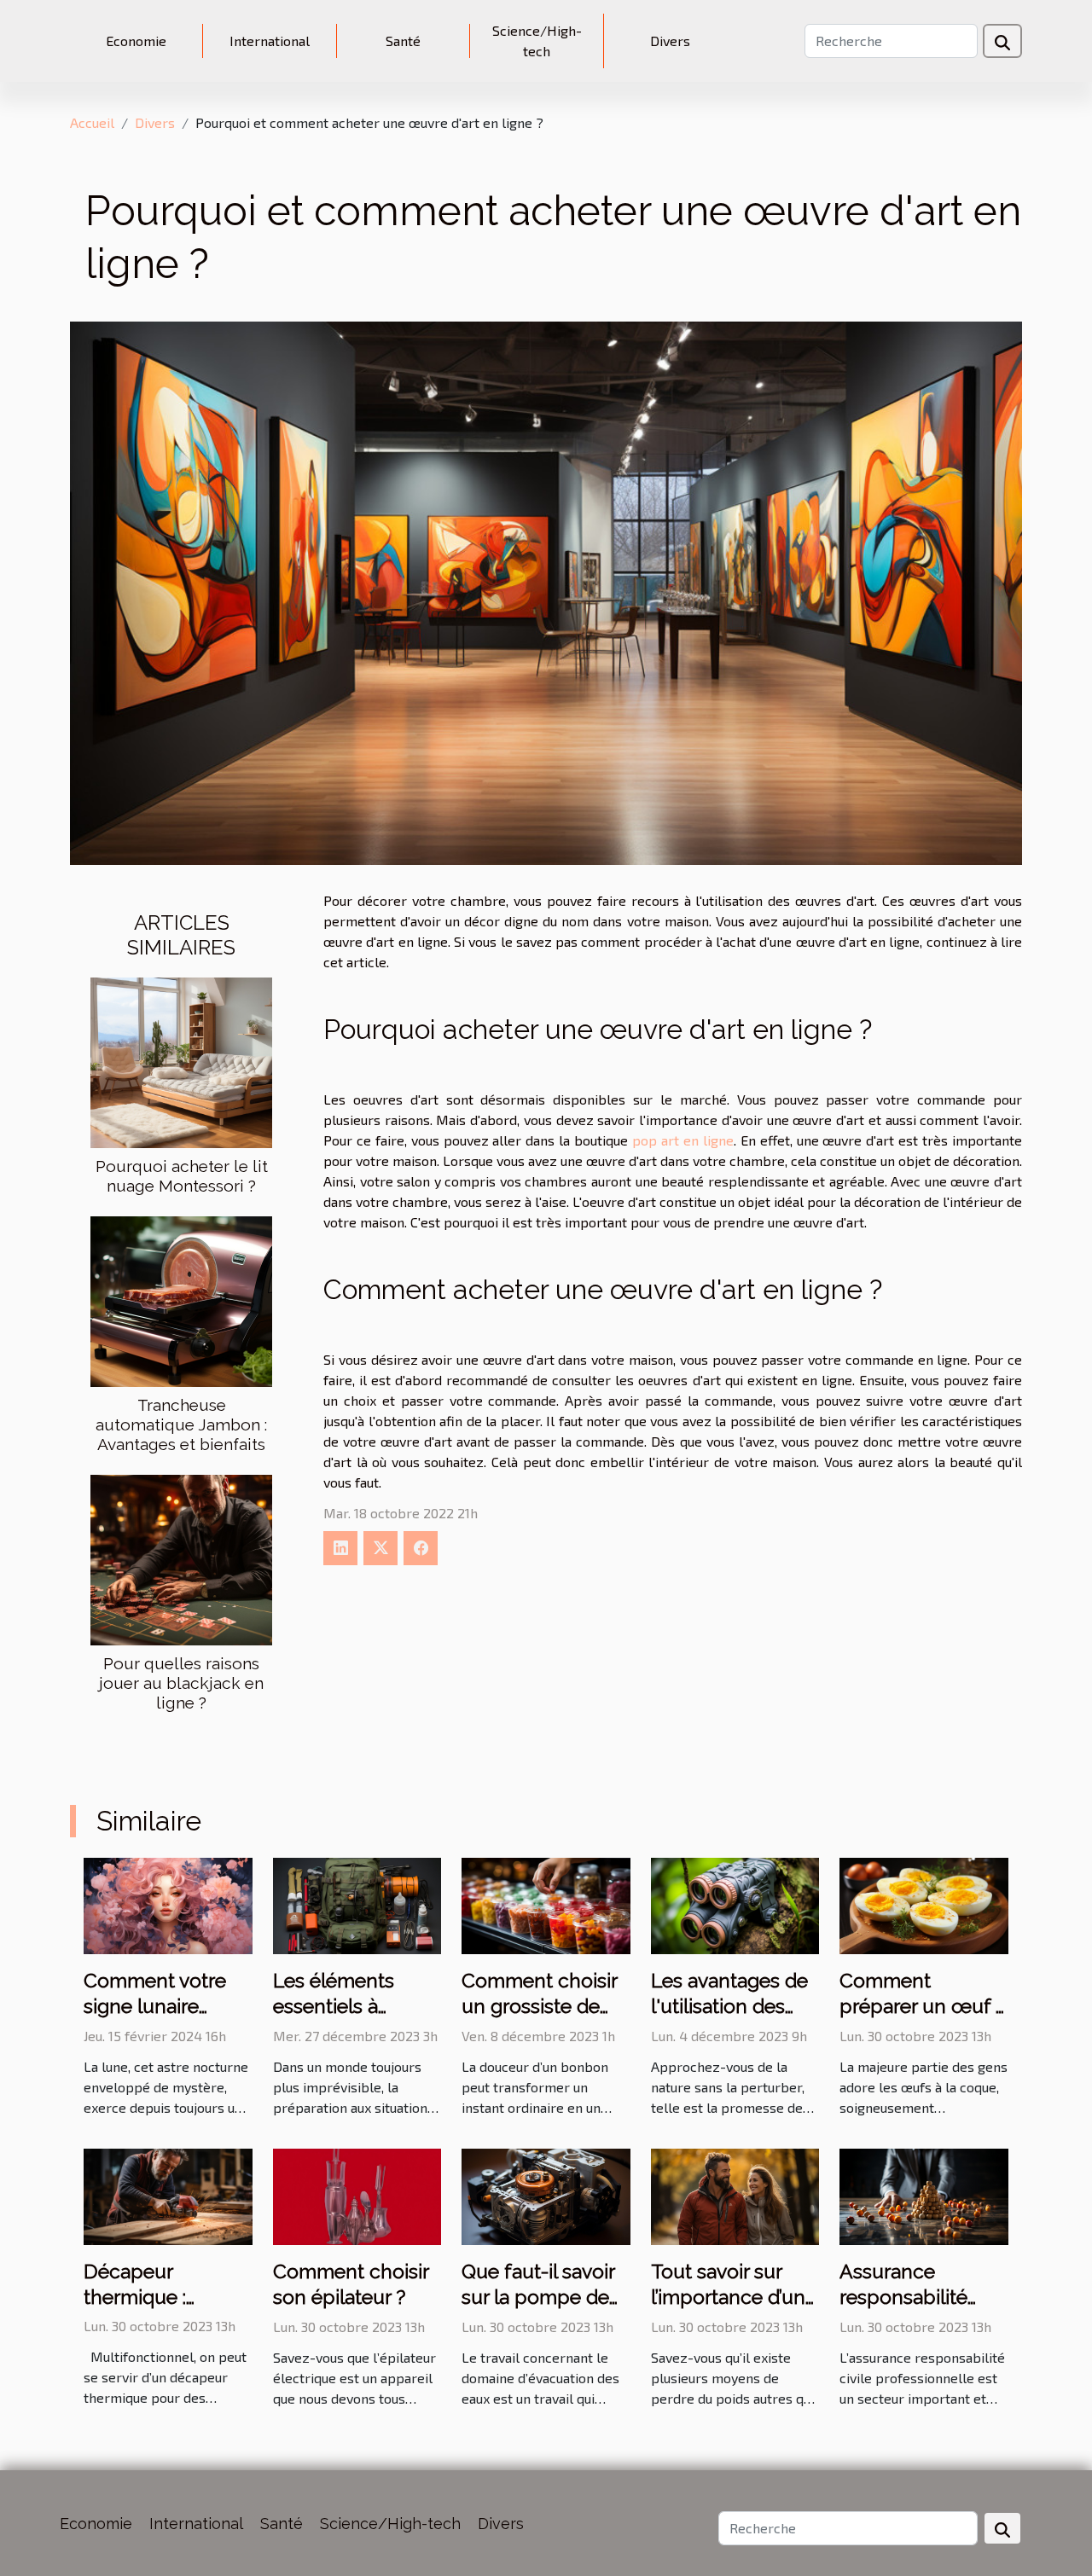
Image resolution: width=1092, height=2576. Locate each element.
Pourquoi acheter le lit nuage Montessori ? (182, 1176)
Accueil (92, 122)
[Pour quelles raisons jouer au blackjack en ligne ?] (181, 1558)
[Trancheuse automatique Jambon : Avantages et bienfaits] (181, 1300)
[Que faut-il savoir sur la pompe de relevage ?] (546, 2194)
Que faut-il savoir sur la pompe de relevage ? (538, 2297)
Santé (403, 41)
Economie (136, 41)
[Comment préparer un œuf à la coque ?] (924, 1904)
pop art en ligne (683, 1140)
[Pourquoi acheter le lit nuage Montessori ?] (181, 1061)
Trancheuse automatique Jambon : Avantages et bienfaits (181, 1424)
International (270, 41)
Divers (670, 41)
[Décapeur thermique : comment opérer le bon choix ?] (168, 2194)
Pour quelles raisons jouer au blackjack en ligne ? (181, 1683)
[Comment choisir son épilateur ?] (357, 2194)
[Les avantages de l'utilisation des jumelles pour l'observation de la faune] (735, 1904)
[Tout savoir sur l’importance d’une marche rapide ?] (735, 2194)
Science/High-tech (537, 41)
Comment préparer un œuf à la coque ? (923, 2006)
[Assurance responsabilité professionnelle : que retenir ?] (924, 2194)
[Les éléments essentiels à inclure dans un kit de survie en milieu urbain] (357, 1904)
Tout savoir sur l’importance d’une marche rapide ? (734, 2297)
